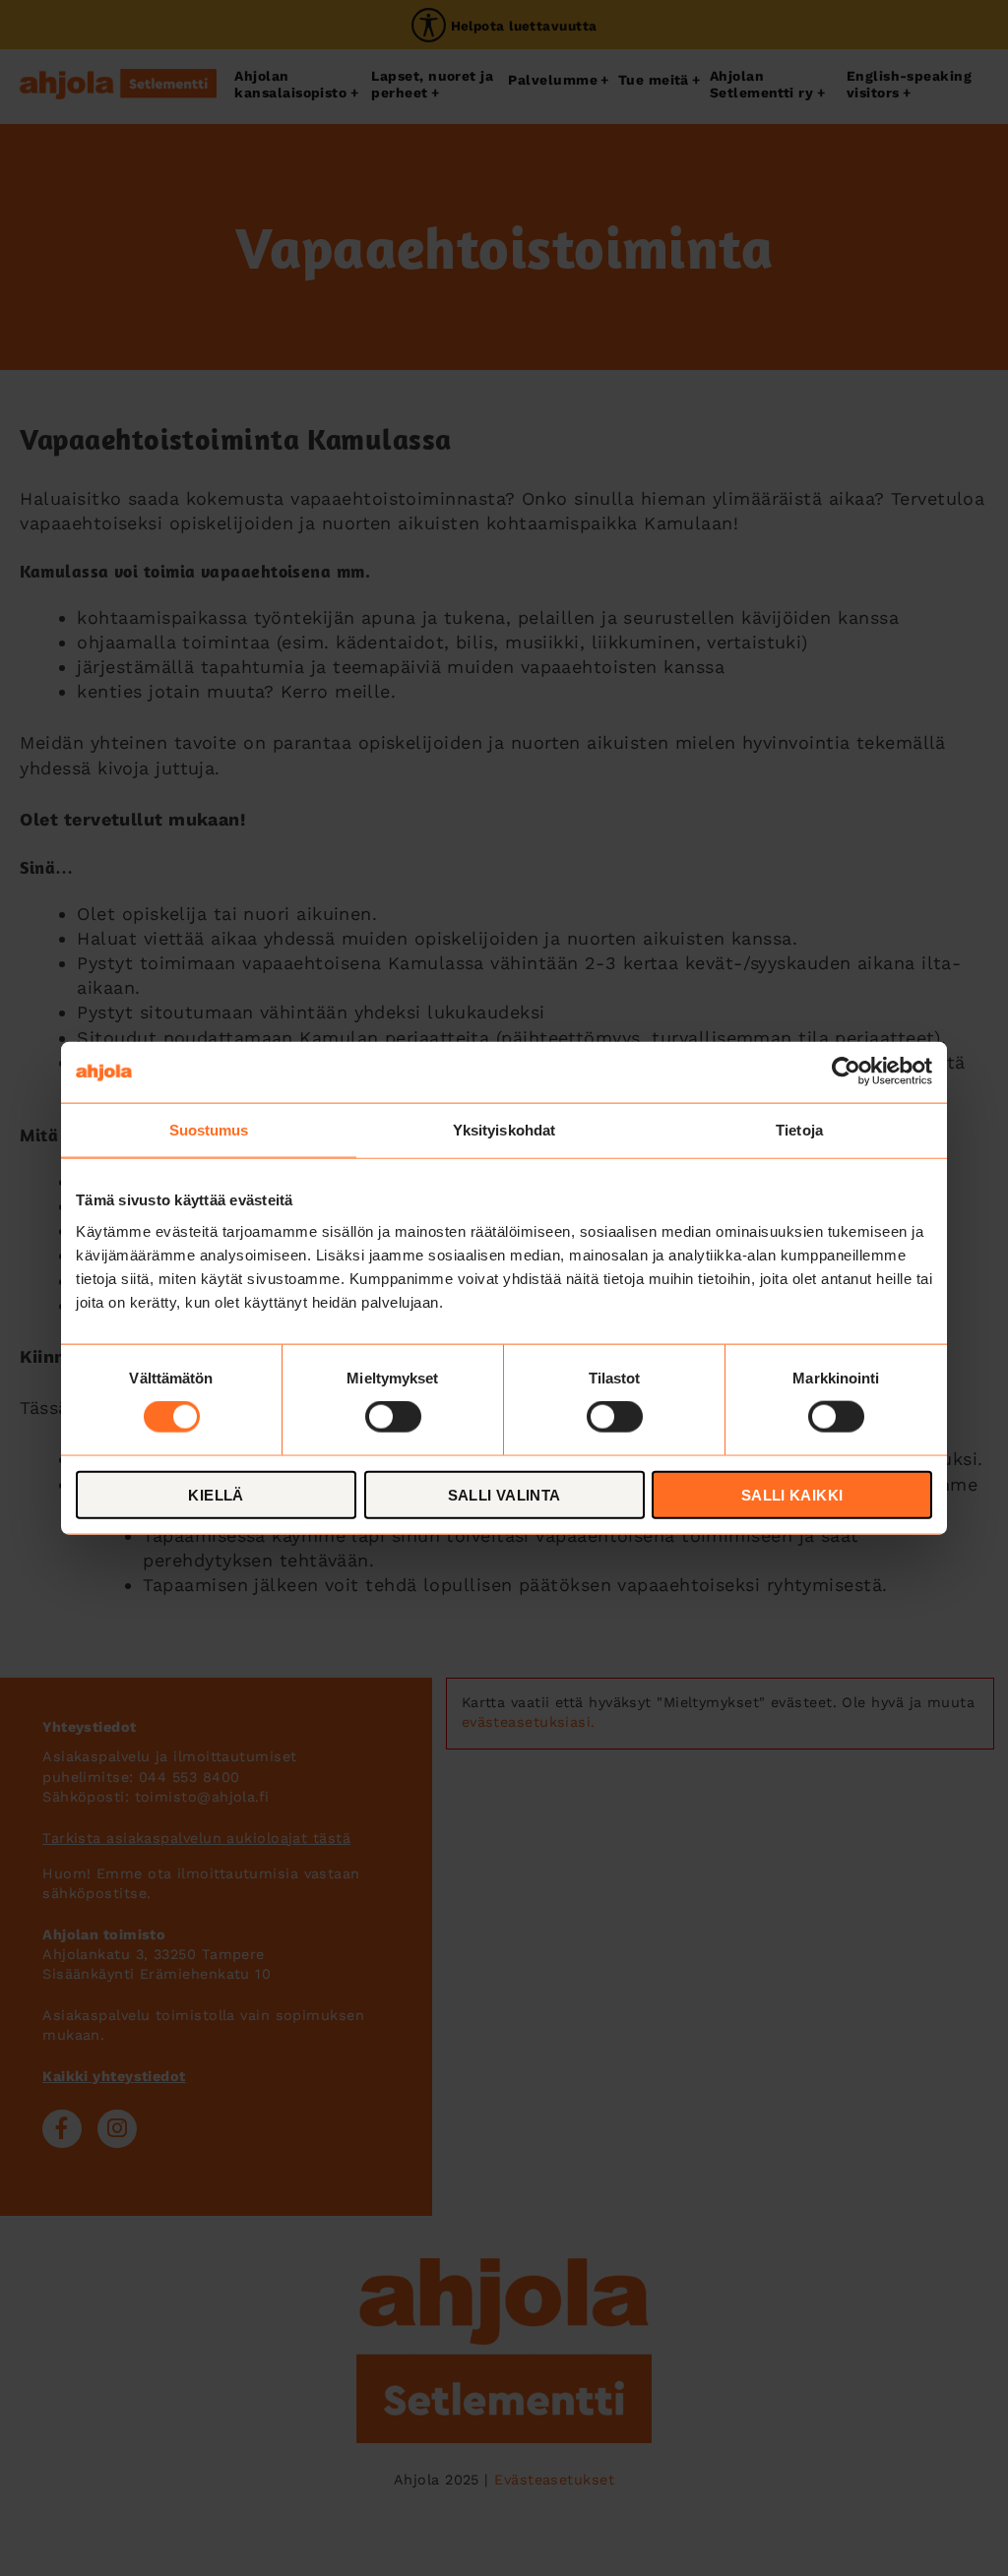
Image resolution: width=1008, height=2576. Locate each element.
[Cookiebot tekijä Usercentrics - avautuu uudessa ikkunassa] (846, 1073)
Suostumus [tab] (209, 1130)
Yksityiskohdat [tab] (504, 1130)
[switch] (393, 1417)
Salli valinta (504, 1494)
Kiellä (216, 1494)
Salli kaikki (792, 1494)
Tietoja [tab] (799, 1130)
